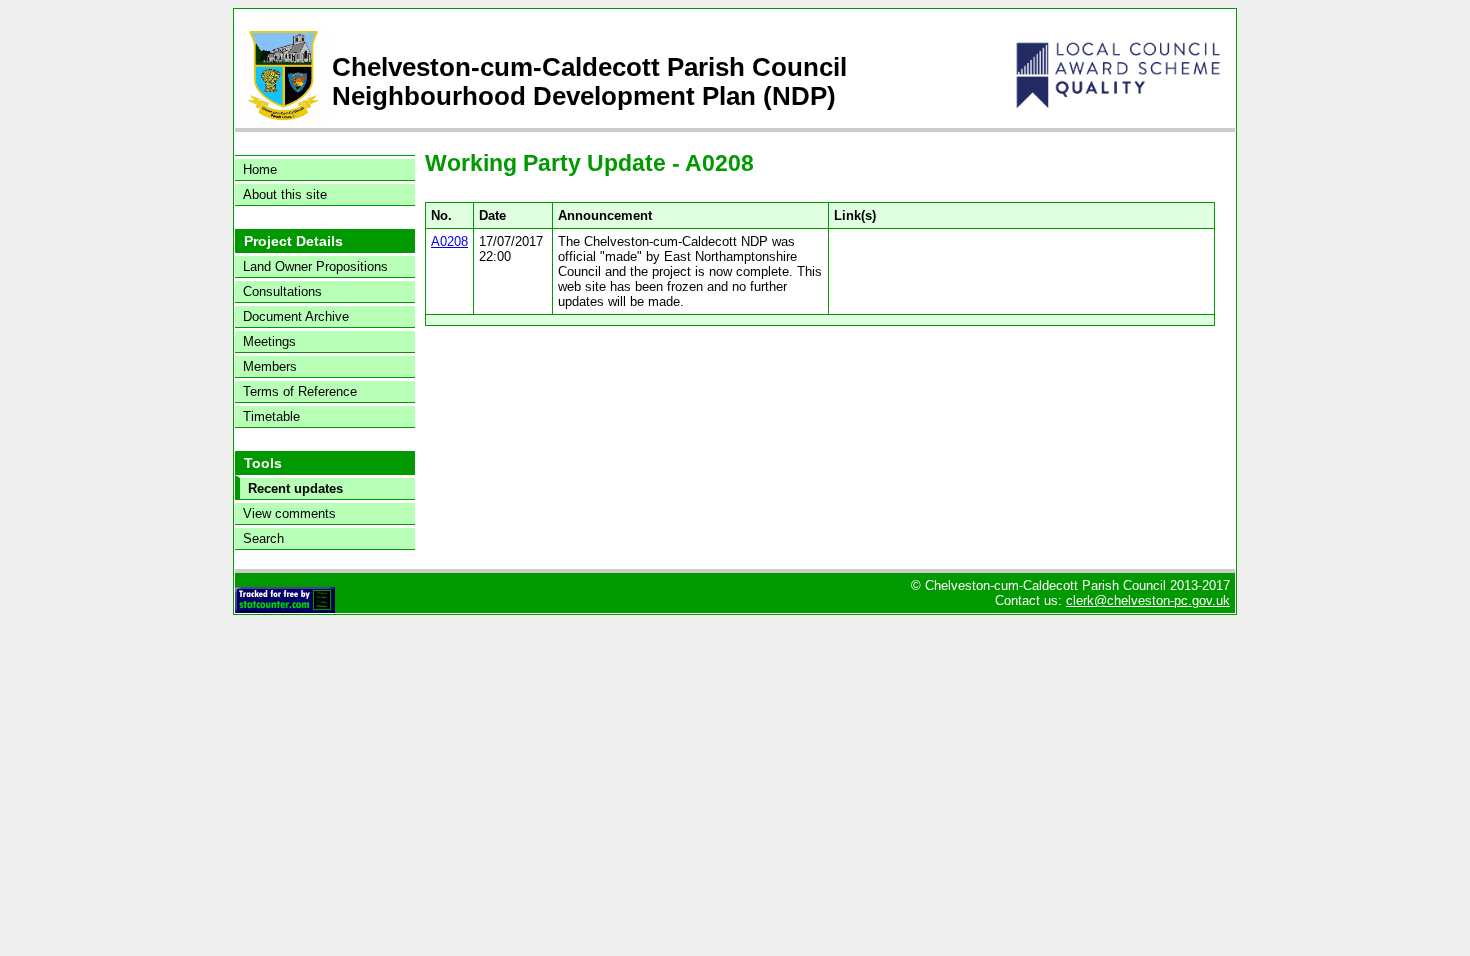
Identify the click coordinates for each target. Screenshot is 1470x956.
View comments (289, 513)
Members (270, 366)
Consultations (282, 291)
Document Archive (296, 316)
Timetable (271, 416)
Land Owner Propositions (315, 266)
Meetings (269, 341)
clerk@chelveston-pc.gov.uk (1148, 600)
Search (263, 538)
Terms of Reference (300, 391)
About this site (285, 194)
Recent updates (295, 488)
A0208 (449, 241)
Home (260, 169)
